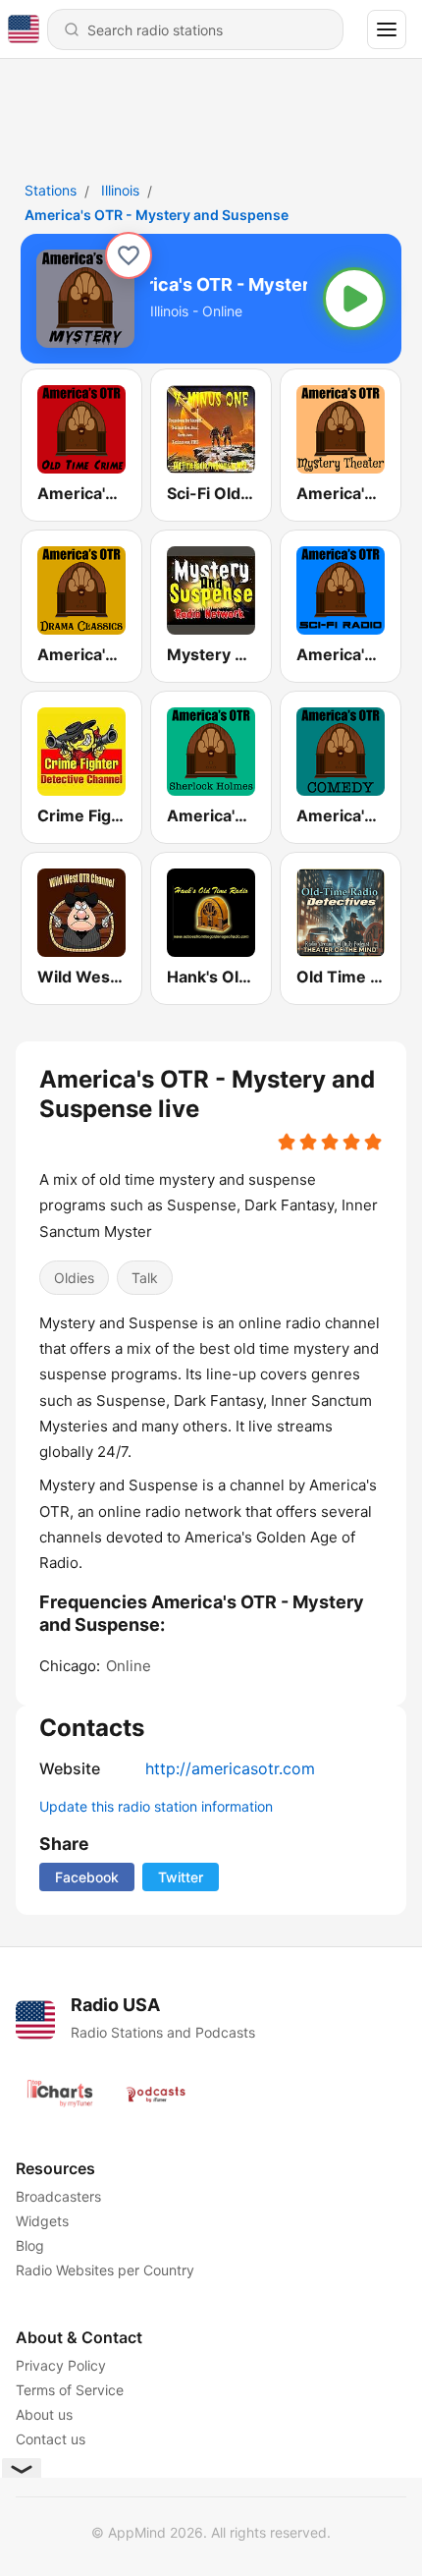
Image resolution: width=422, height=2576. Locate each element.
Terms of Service (70, 2390)
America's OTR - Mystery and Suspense (157, 215)
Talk (145, 1278)
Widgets (42, 2221)
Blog (30, 2245)
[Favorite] (129, 255)
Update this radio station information (156, 1806)
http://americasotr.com (230, 1768)
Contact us (51, 2439)
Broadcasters (58, 2196)
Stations (51, 190)
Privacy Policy (61, 2365)
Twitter (181, 1877)
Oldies (74, 1278)
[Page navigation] (387, 29)
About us (44, 2414)
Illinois (120, 190)
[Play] (354, 299)
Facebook (87, 1877)
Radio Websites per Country (105, 2270)
